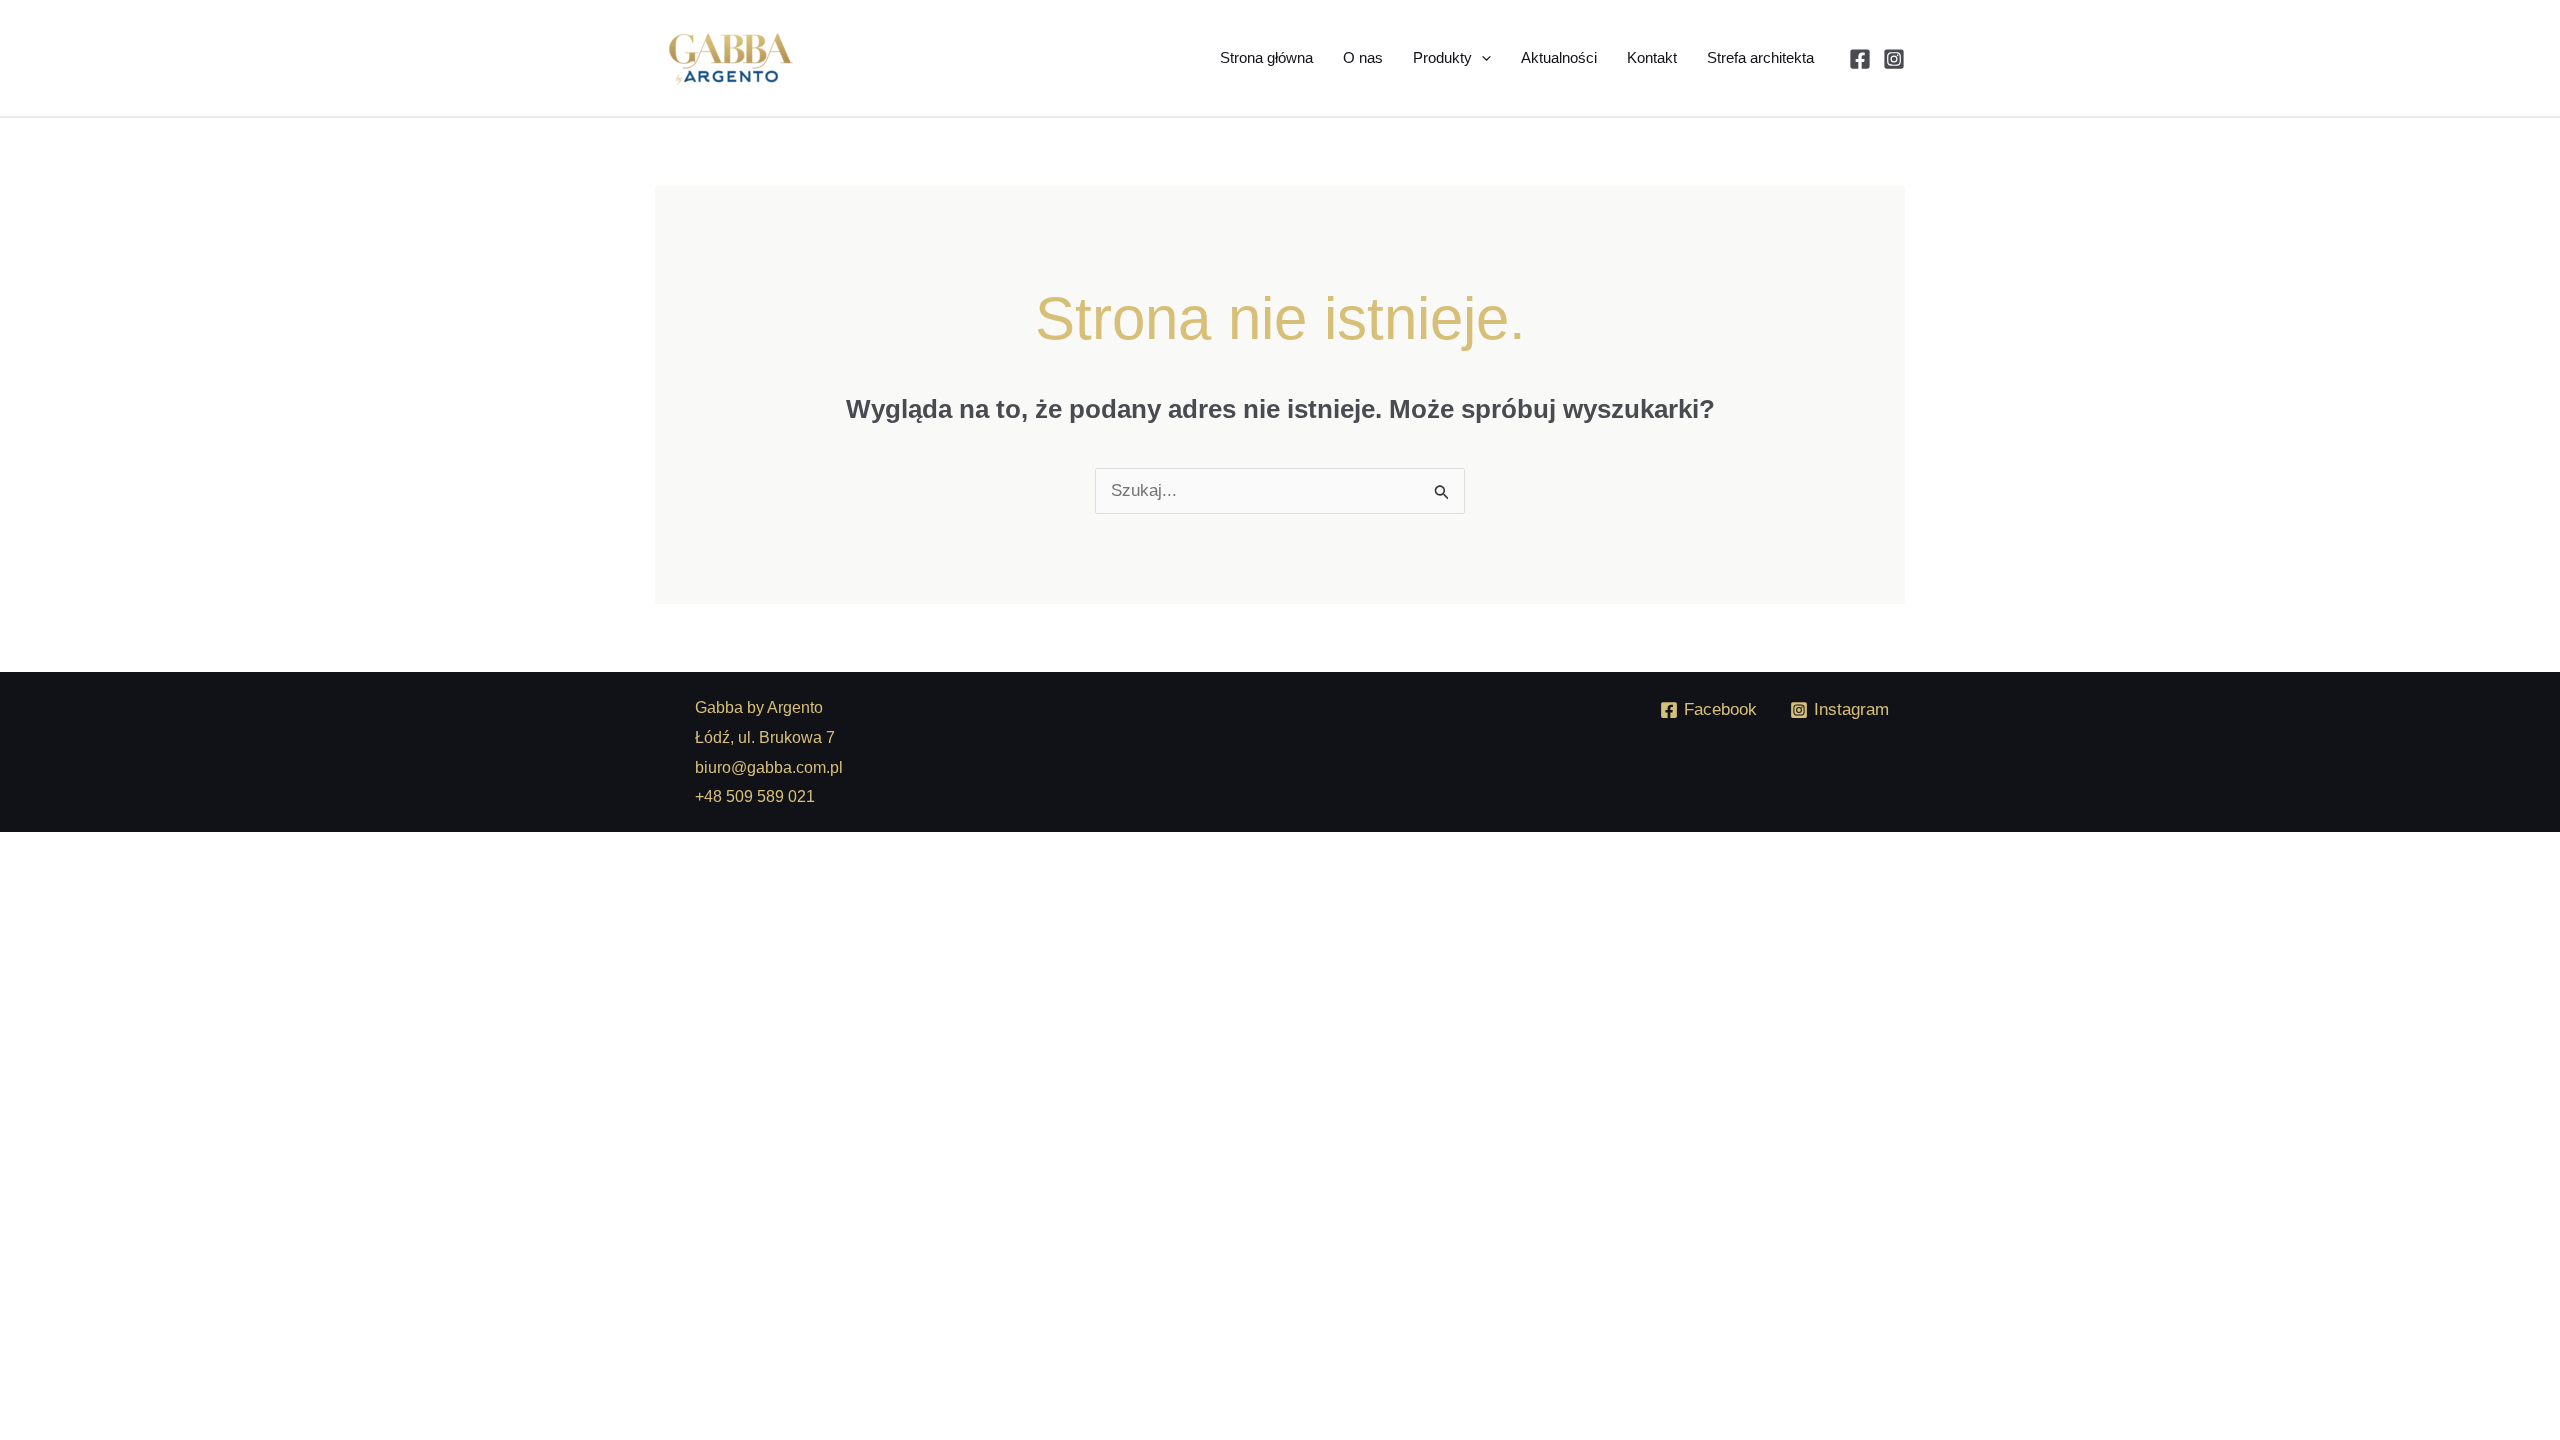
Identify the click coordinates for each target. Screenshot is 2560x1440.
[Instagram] (1894, 59)
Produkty (1442, 57)
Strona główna (1266, 57)
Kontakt (1652, 57)
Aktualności (1559, 57)
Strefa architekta (1760, 57)
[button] (1481, 58)
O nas (1363, 57)
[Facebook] (1860, 59)
